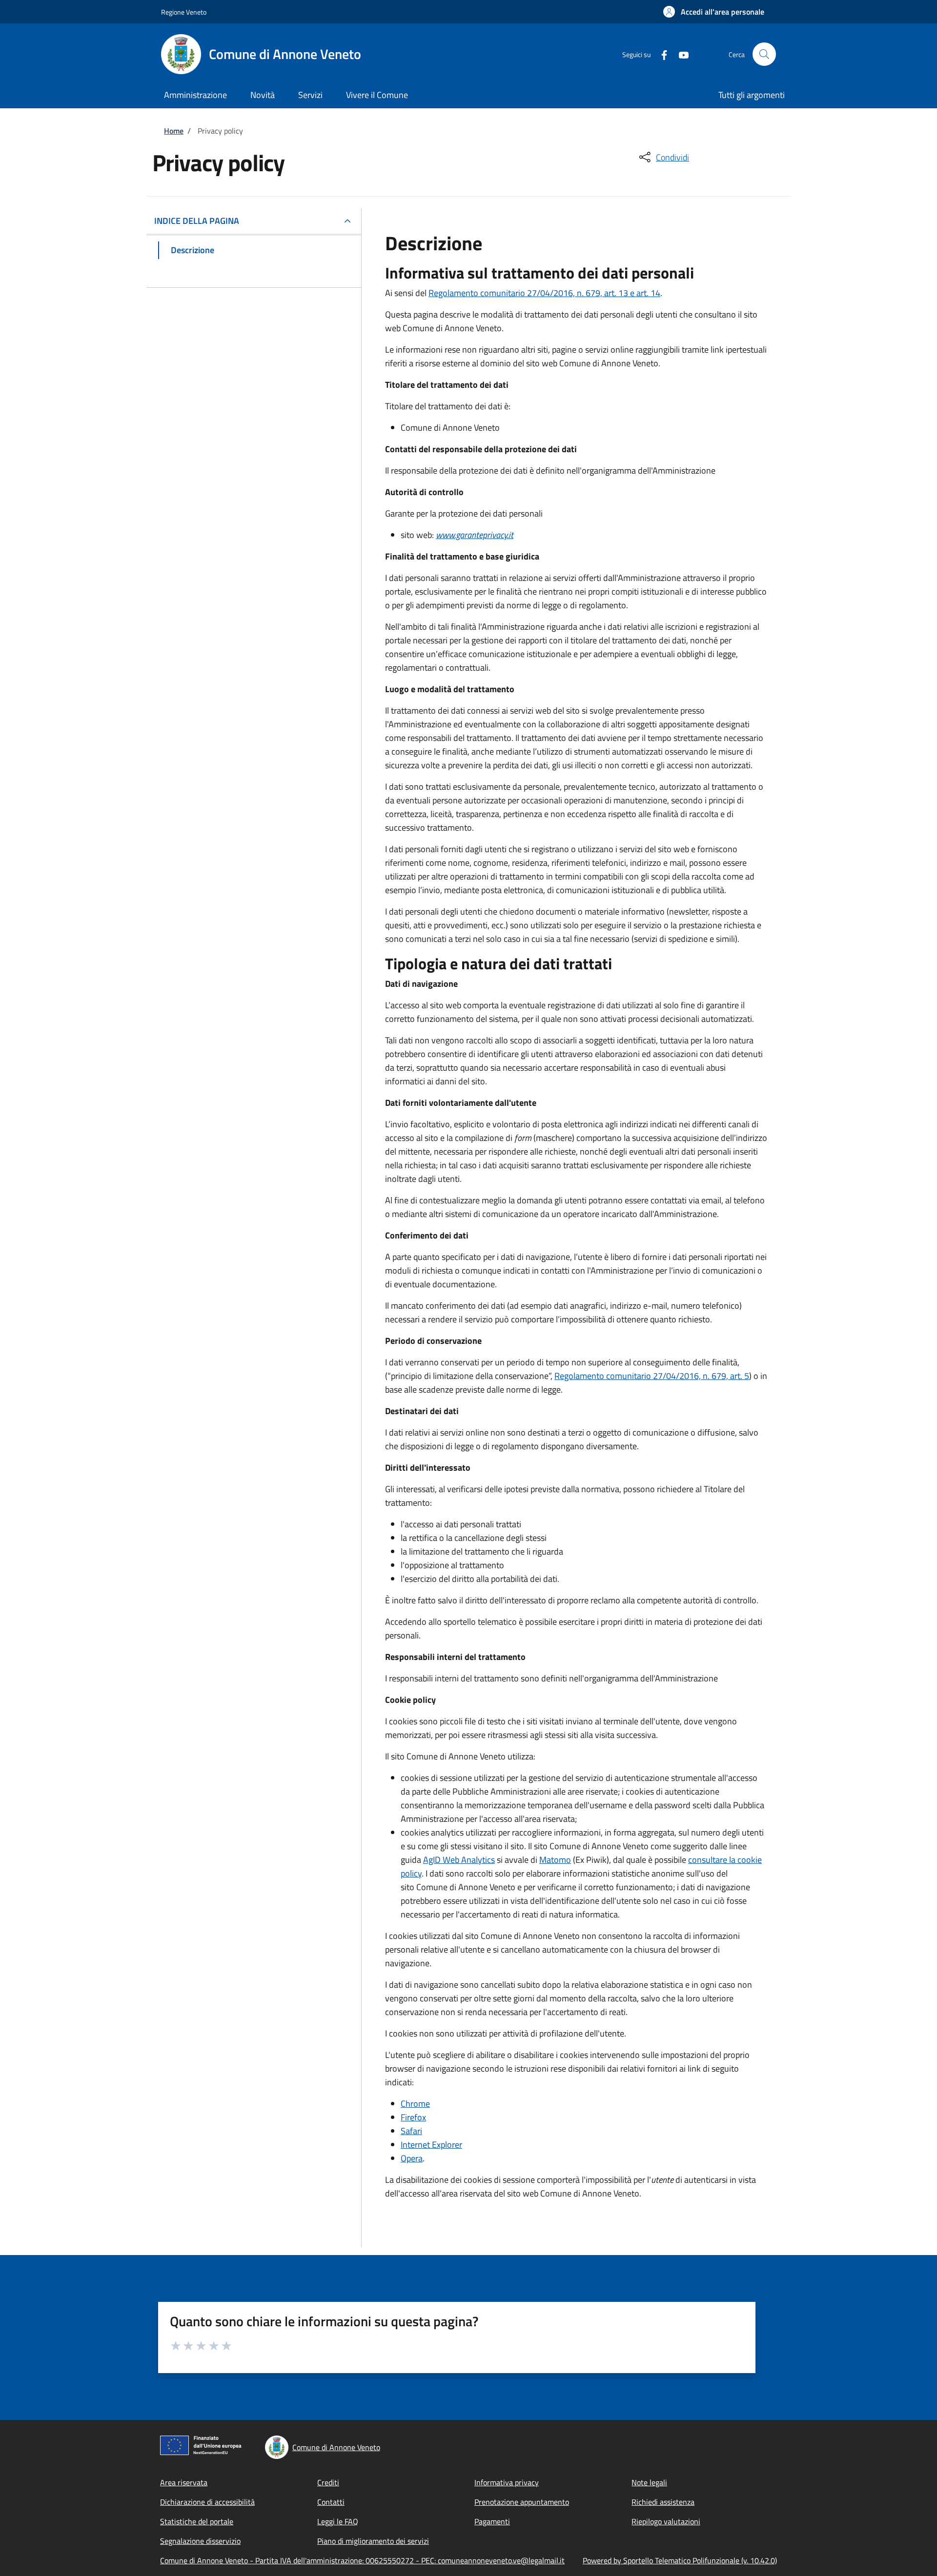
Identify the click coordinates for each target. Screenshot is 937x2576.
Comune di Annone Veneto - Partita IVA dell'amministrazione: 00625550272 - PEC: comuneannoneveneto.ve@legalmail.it (362, 2560)
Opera (412, 2158)
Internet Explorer (431, 2145)
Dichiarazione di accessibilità (207, 2502)
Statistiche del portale (197, 2521)
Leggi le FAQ (338, 2521)
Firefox (413, 2117)
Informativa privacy (507, 2482)
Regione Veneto (184, 12)
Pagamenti (492, 2521)
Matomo (555, 1860)
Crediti (328, 2482)
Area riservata (184, 2482)
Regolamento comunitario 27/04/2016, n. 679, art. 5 (652, 1376)
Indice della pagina (197, 221)
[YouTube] (680, 54)
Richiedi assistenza (663, 2502)
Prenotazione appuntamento (522, 2502)
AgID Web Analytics (459, 1860)
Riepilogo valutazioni (666, 2521)
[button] (714, 12)
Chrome (415, 2104)
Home (174, 131)
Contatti (331, 2502)
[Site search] (764, 54)
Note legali (649, 2482)
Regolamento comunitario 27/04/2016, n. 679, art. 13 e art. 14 (544, 293)
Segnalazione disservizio (200, 2541)
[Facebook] (660, 54)
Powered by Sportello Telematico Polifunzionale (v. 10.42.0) (680, 2560)
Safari (411, 2131)
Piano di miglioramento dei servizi (373, 2541)
